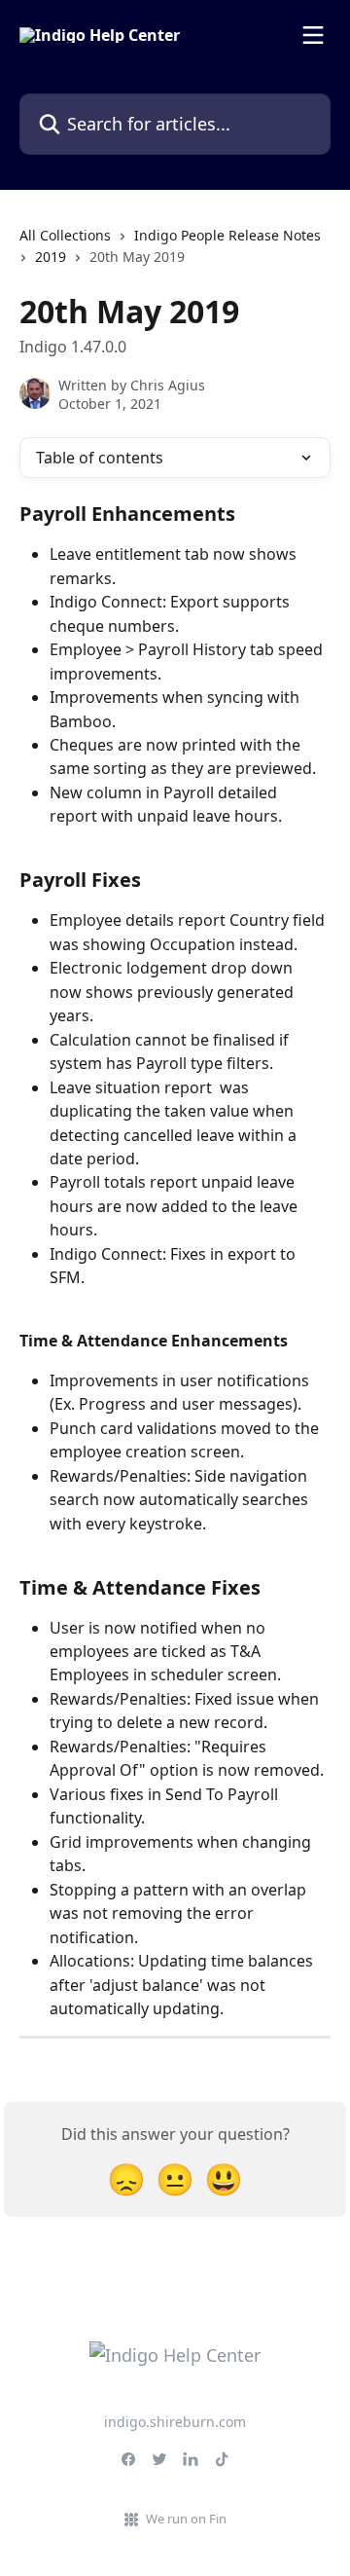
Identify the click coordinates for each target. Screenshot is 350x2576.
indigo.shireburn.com (175, 2422)
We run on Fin (186, 2519)
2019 (51, 257)
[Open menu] (313, 35)
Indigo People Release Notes (227, 235)
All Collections (65, 235)
